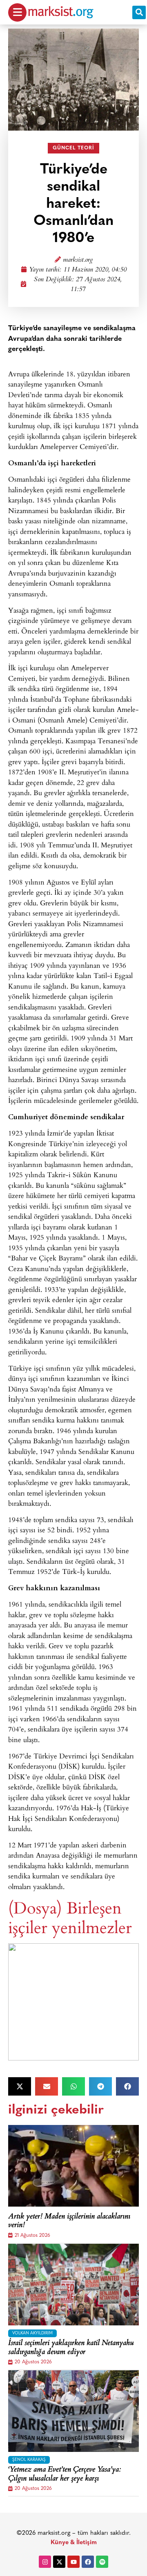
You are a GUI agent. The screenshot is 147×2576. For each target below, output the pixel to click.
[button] (139, 12)
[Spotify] (102, 2562)
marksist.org (78, 260)
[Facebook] (88, 2562)
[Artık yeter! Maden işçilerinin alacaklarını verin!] (73, 2166)
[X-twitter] (59, 2562)
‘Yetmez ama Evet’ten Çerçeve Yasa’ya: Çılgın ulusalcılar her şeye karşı (65, 2475)
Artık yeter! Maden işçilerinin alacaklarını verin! (69, 2221)
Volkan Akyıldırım (32, 2333)
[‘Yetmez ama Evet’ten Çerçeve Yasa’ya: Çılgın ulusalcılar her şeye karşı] (73, 2411)
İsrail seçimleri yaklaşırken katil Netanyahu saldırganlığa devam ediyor (71, 2348)
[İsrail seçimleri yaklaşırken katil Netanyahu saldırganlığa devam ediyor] (73, 2285)
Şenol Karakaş (29, 2460)
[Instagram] (45, 2562)
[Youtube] (73, 2562)
